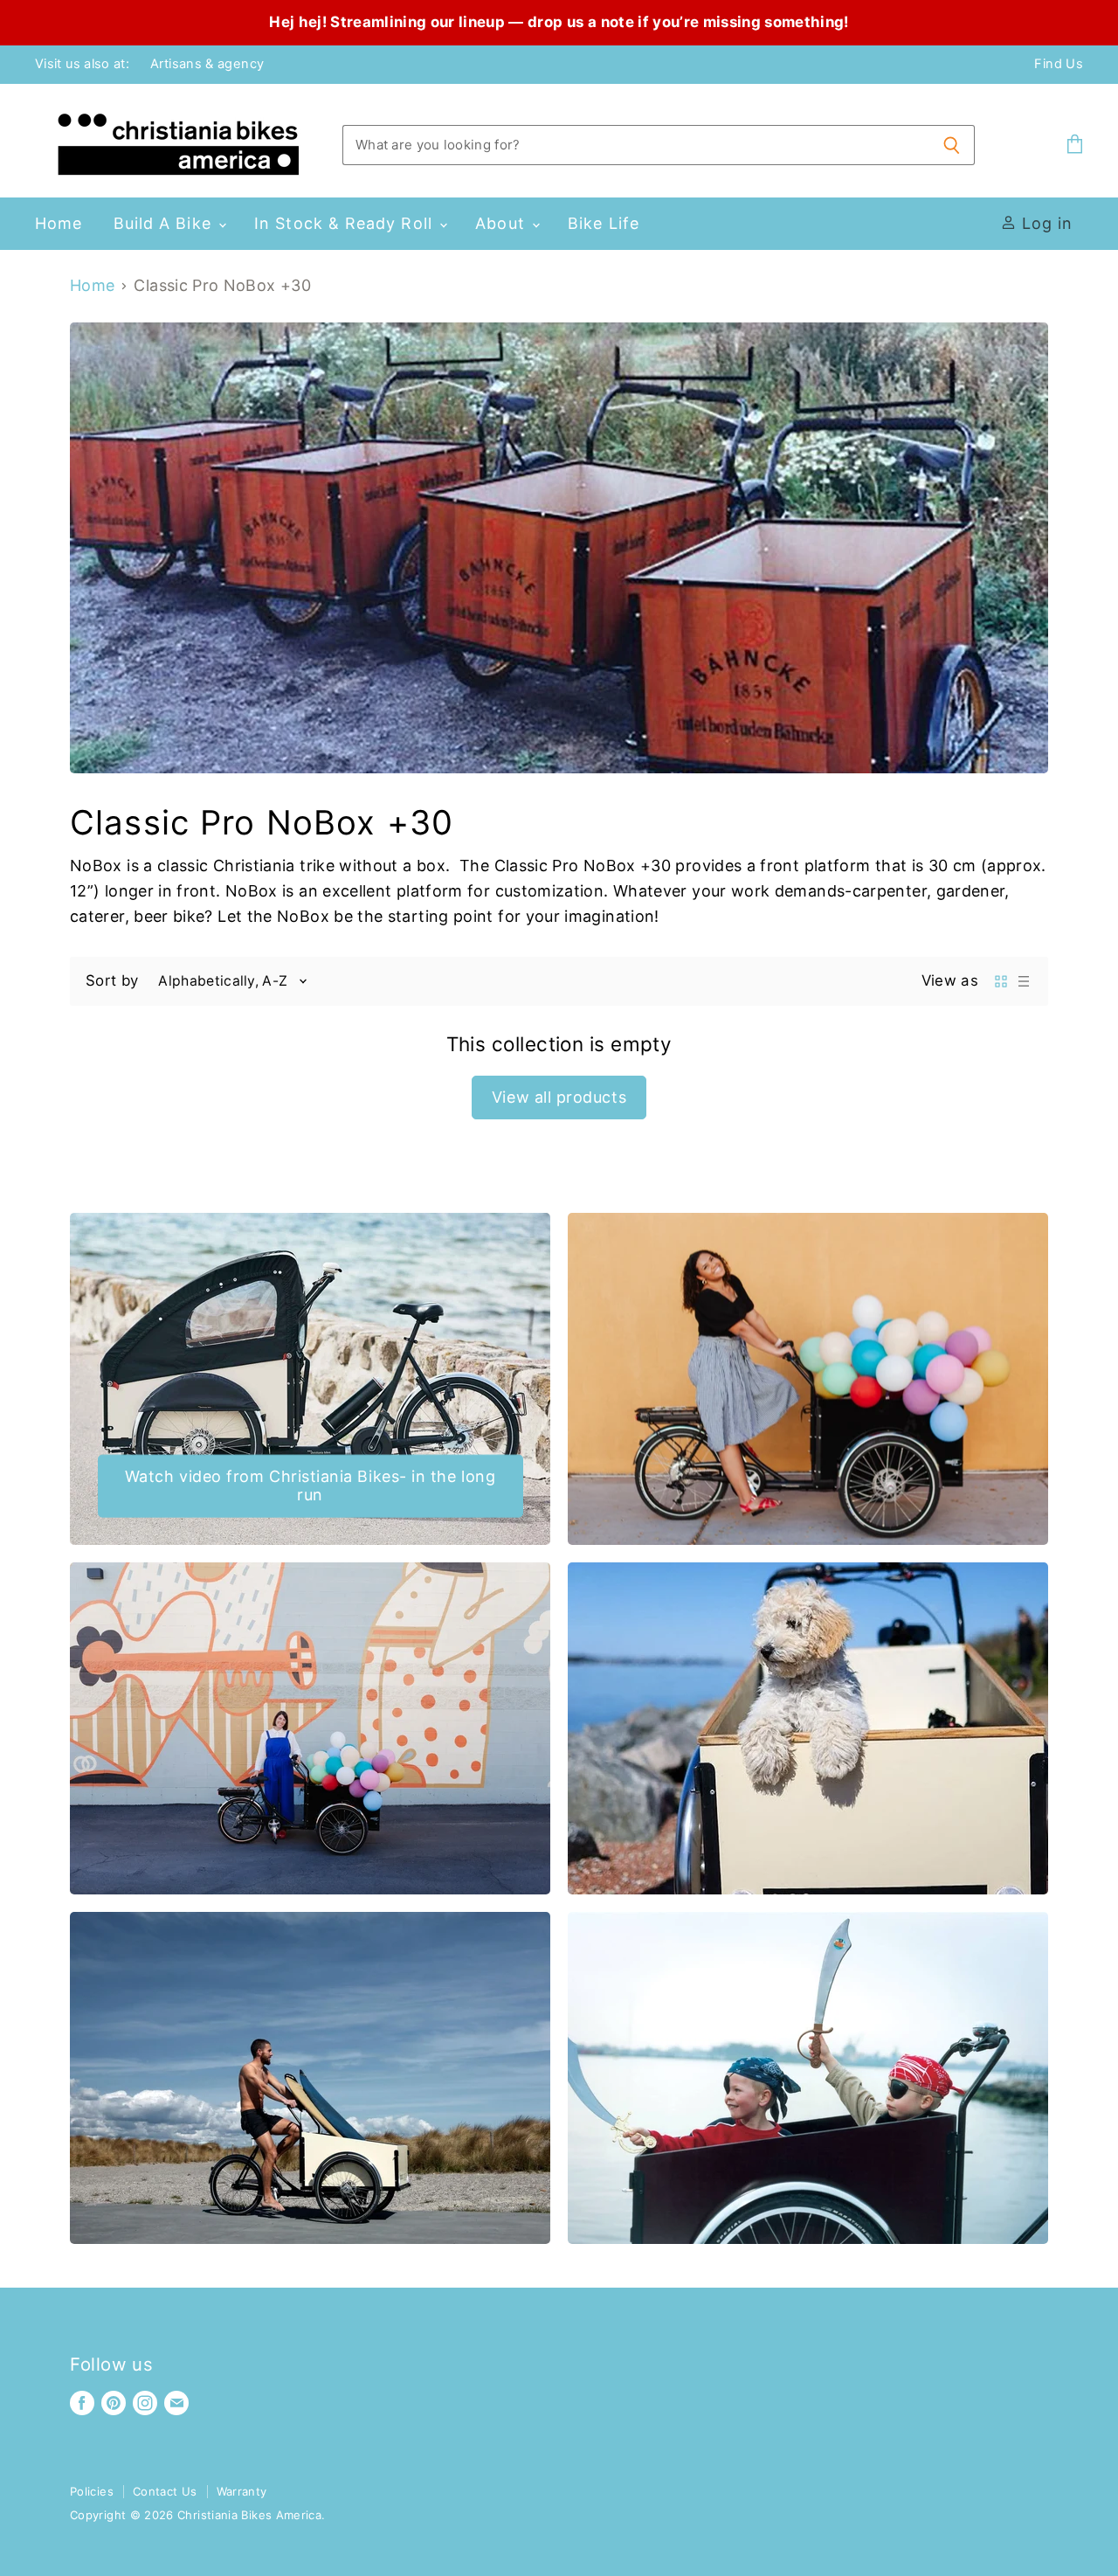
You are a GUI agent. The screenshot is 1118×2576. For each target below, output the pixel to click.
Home (59, 223)
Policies (92, 2491)
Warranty (242, 2491)
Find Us (1059, 64)
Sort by (112, 981)
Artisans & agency (207, 64)
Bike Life (604, 223)
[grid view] (1001, 981)
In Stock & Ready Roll (346, 223)
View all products (559, 1097)
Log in (1044, 223)
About (502, 223)
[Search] (952, 145)
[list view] (1024, 981)
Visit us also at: (82, 64)
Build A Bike (165, 223)
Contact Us (165, 2491)
